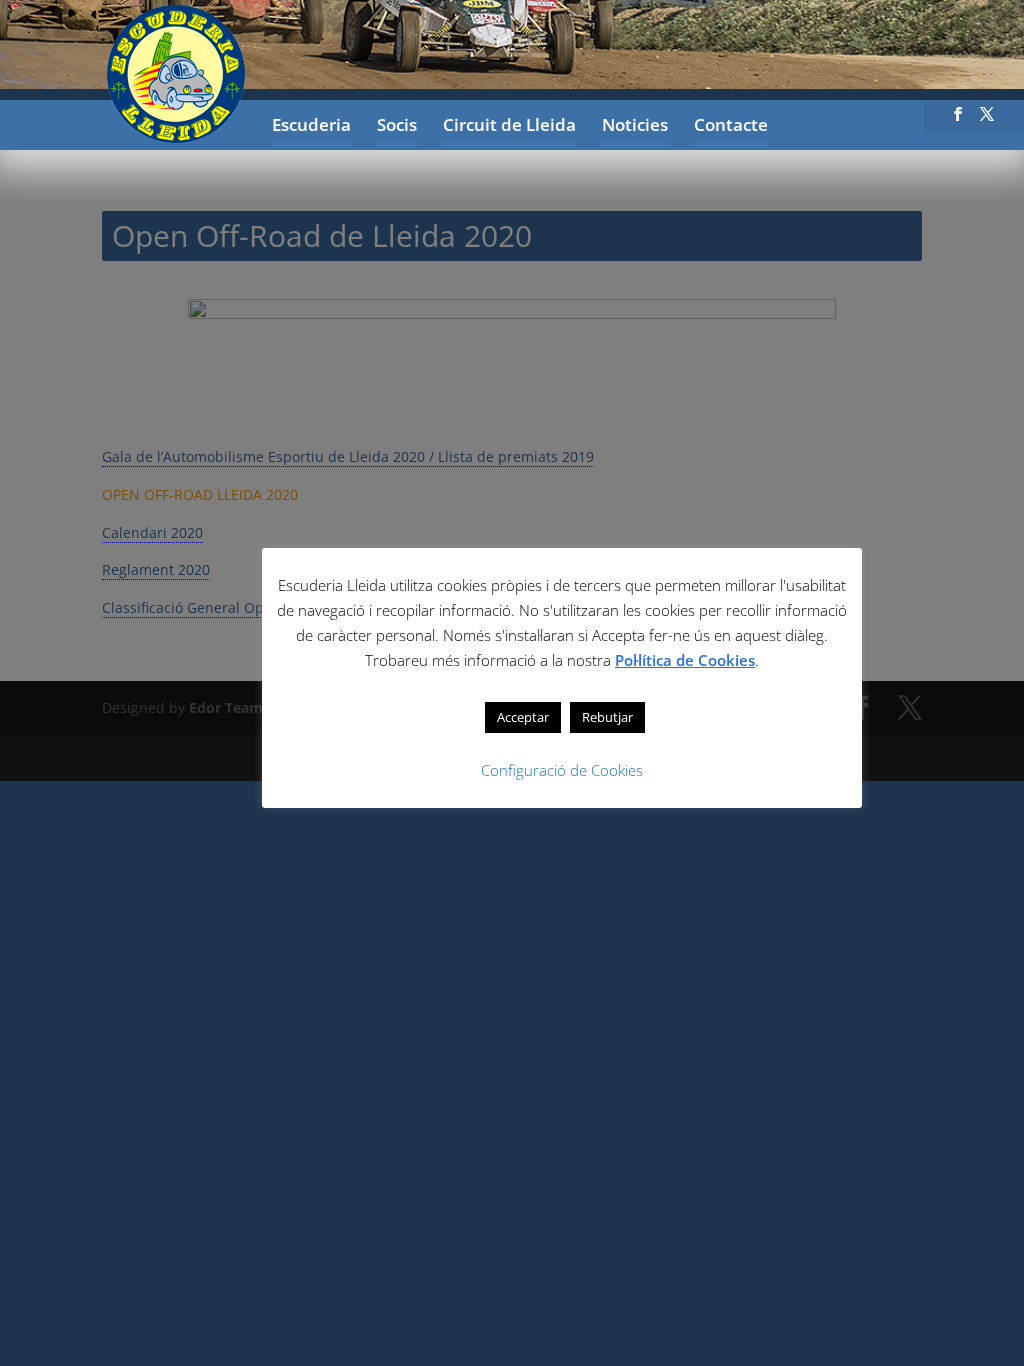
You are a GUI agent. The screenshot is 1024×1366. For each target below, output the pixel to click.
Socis (397, 127)
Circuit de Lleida (509, 127)
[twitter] (987, 120)
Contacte (731, 127)
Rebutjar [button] (607, 717)
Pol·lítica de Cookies (685, 660)
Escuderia (311, 127)
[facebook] (958, 120)
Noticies (635, 127)
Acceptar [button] (523, 717)
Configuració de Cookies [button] (562, 770)
